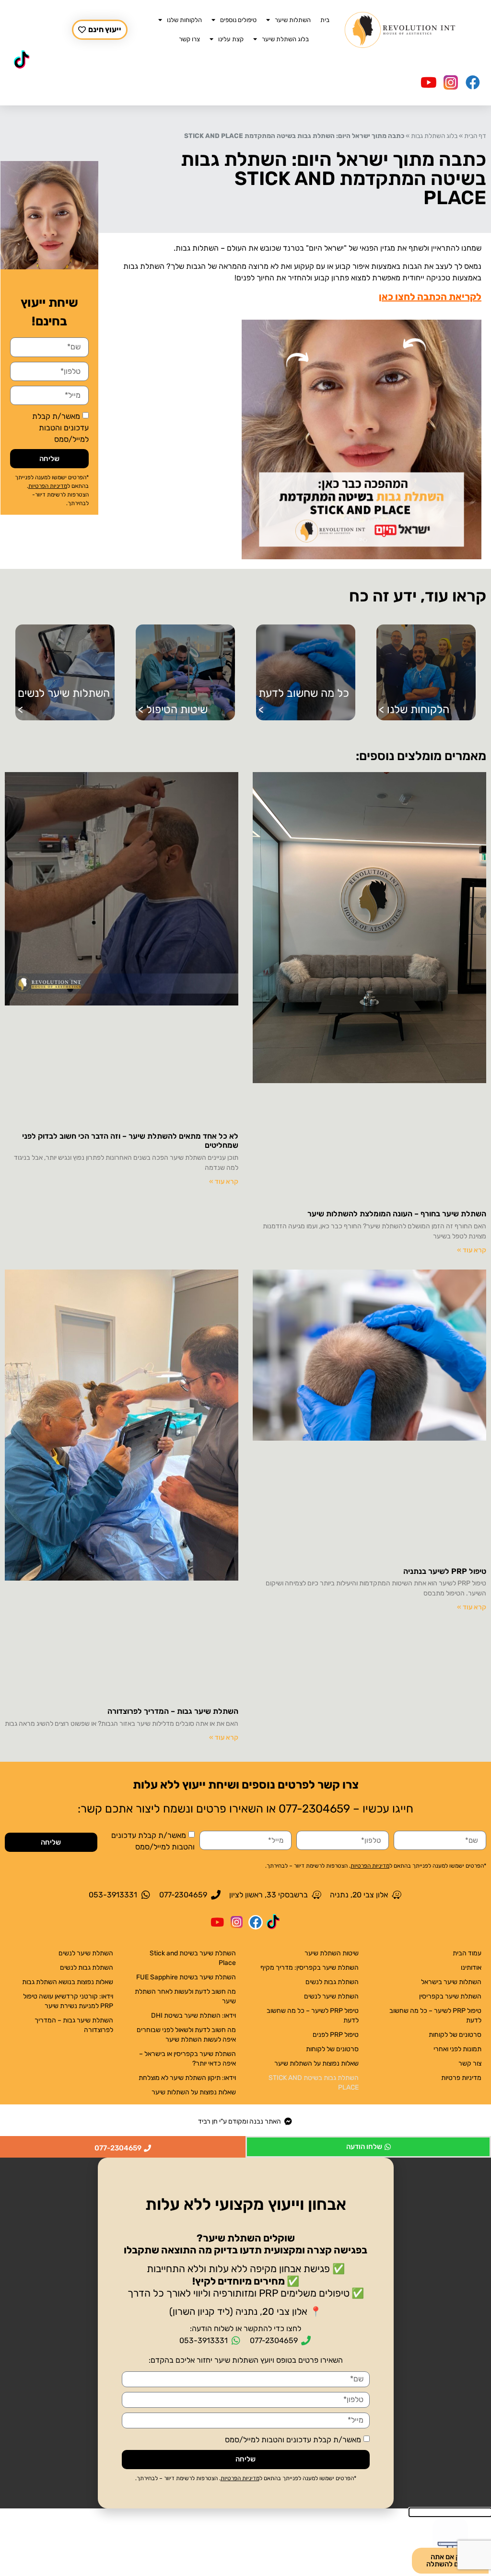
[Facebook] (473, 82)
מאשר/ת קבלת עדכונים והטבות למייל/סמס (60, 428)
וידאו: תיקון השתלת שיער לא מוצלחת (187, 2078)
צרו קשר (189, 39)
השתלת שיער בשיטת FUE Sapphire (186, 1977)
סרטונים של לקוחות (455, 2035)
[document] (245, 2333)
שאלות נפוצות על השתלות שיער (316, 2063)
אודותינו (471, 1968)
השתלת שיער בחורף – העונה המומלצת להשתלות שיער (397, 1214)
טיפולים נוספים (238, 20)
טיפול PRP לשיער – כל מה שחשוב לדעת (435, 2016)
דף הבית (475, 136)
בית (325, 20)
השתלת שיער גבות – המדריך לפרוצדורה (173, 1711)
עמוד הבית (467, 1953)
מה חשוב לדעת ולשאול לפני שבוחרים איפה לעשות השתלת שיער (186, 2035)
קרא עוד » (472, 1250)
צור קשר (470, 2063)
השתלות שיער (293, 20)
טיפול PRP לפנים (336, 2035)
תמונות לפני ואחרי (457, 2049)
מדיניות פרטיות (461, 2078)
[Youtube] (429, 82)
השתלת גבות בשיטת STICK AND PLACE (314, 2083)
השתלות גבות (197, 248)
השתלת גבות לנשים (332, 1982)
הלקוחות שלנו (184, 20)
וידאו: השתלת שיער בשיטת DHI (193, 2016)
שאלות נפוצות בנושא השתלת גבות (68, 1982)
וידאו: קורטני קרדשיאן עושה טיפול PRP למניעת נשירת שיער (68, 2001)
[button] (246, 2165)
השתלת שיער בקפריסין (450, 1996)
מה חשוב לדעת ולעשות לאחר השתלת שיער (185, 1996)
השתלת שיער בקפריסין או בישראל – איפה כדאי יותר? (187, 2059)
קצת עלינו (231, 39)
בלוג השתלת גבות (434, 136)
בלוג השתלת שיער (285, 39)
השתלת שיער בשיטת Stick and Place (193, 1958)
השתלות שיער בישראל (451, 1982)
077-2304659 (314, 1809)
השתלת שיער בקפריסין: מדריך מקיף (310, 1968)
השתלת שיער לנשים (331, 1996)
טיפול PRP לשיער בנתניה (445, 1571)
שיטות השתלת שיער (332, 1953)
